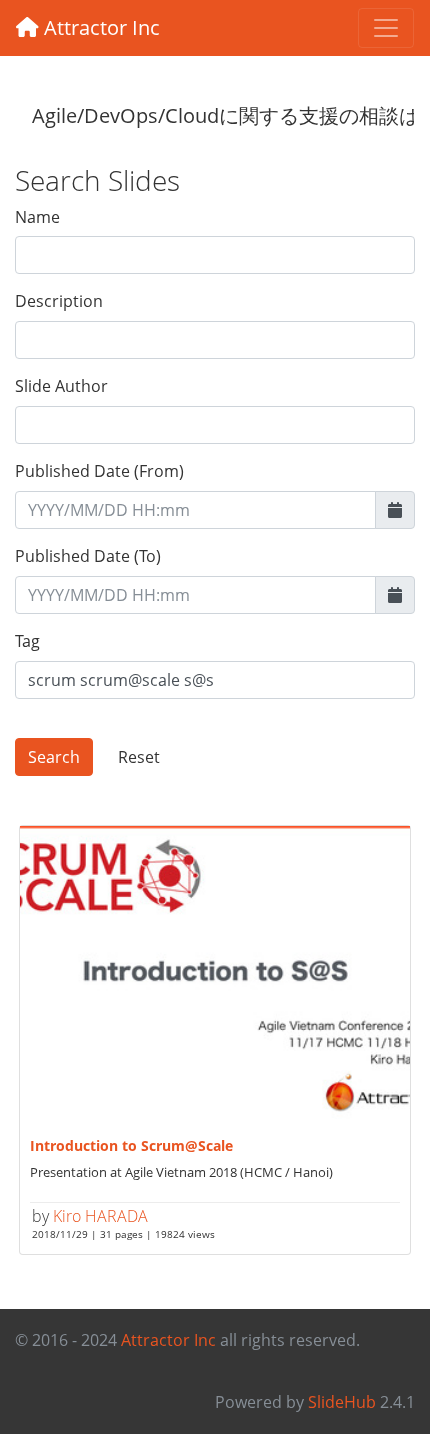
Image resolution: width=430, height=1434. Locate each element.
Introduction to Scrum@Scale (131, 1145)
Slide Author (61, 386)
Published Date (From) (99, 471)
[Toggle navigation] (386, 28)
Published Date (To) (88, 556)
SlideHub (342, 1402)
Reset (139, 757)
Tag (27, 641)
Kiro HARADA (100, 1216)
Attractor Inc (99, 27)
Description (59, 301)
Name (37, 217)
